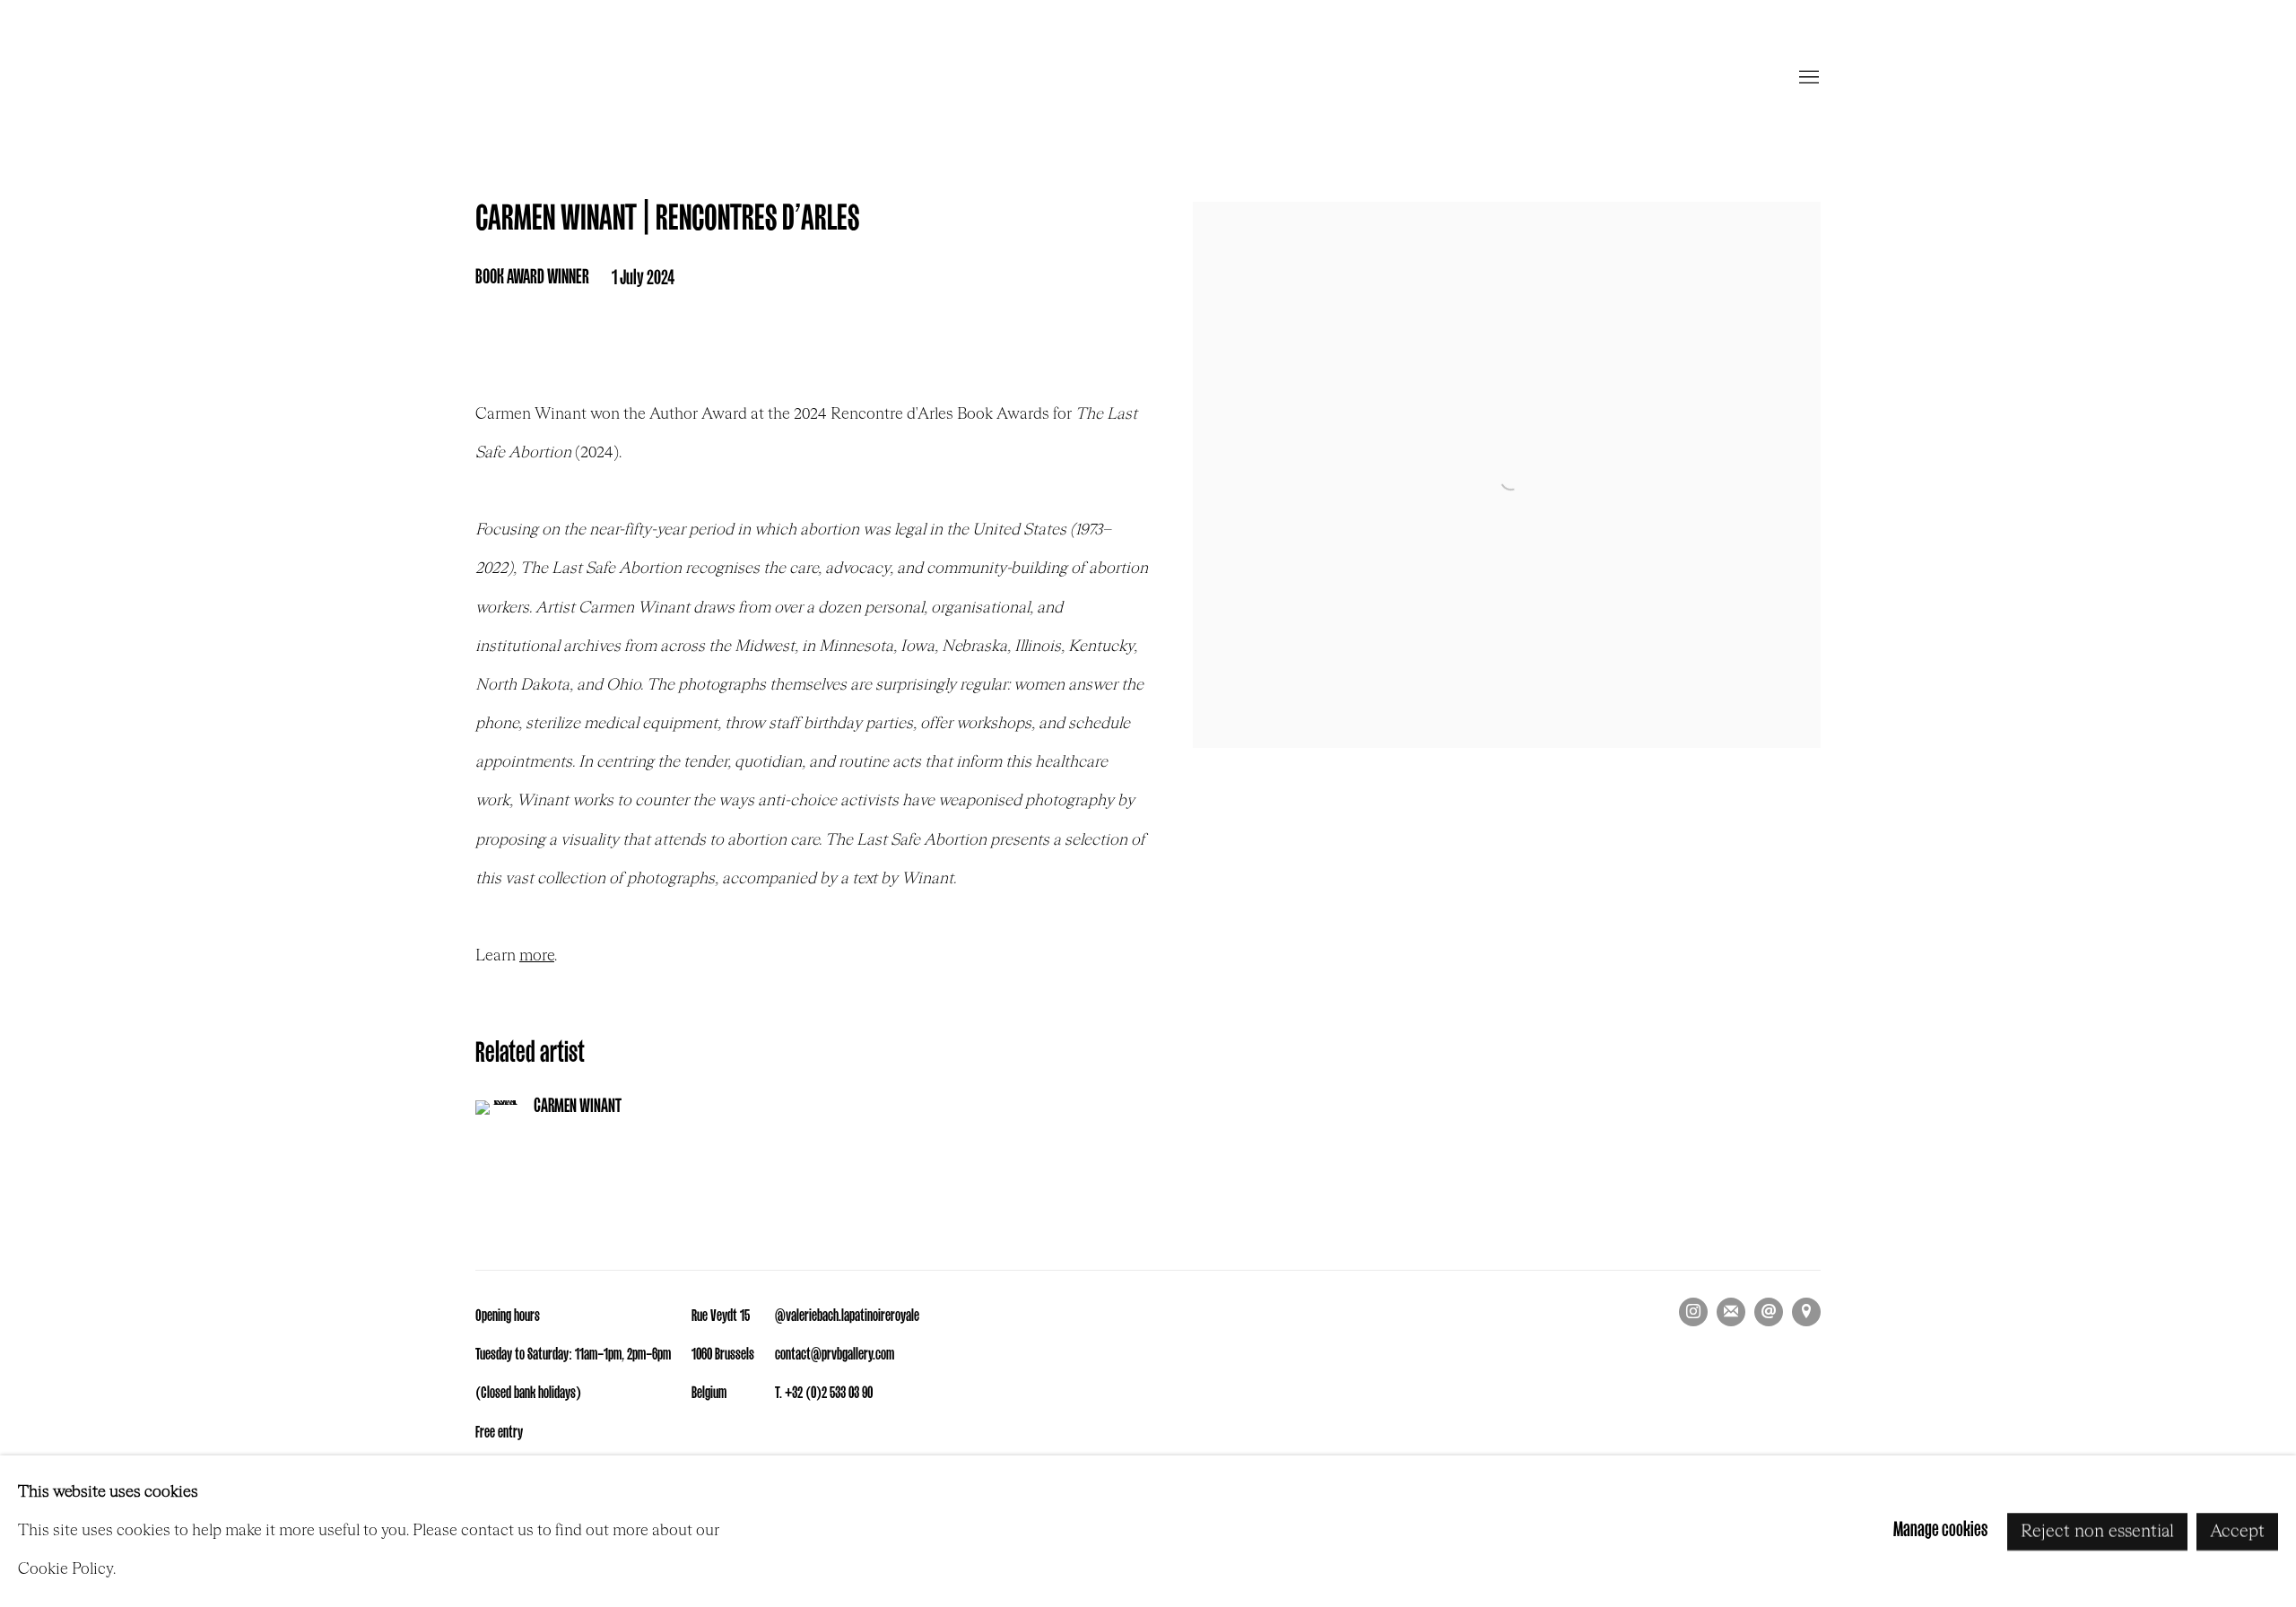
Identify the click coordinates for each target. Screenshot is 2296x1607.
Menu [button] (1807, 78)
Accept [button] (2237, 1531)
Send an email (1769, 1312)
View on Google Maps (1806, 1312)
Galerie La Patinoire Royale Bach (1148, 78)
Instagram (1693, 1312)
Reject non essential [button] (2097, 1531)
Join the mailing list (1731, 1312)
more (537, 956)
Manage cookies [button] (1940, 1531)
